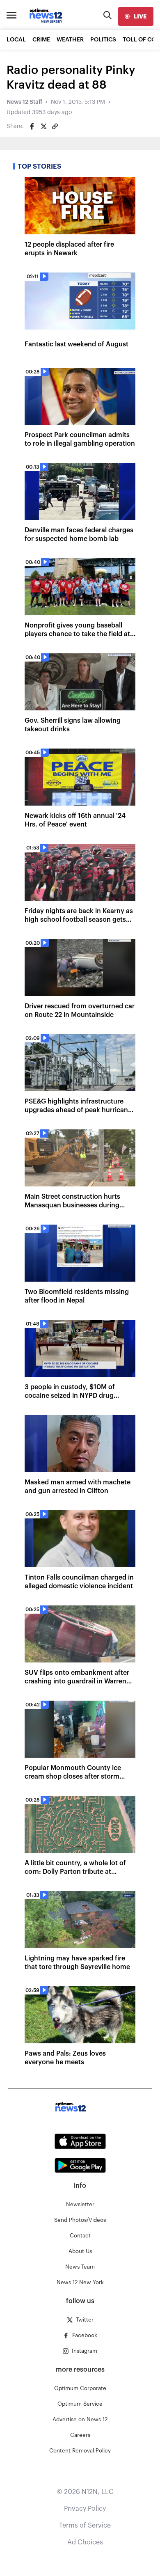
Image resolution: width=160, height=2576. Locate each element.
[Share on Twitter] (43, 126)
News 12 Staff (24, 102)
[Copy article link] (55, 126)
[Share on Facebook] (32, 126)
